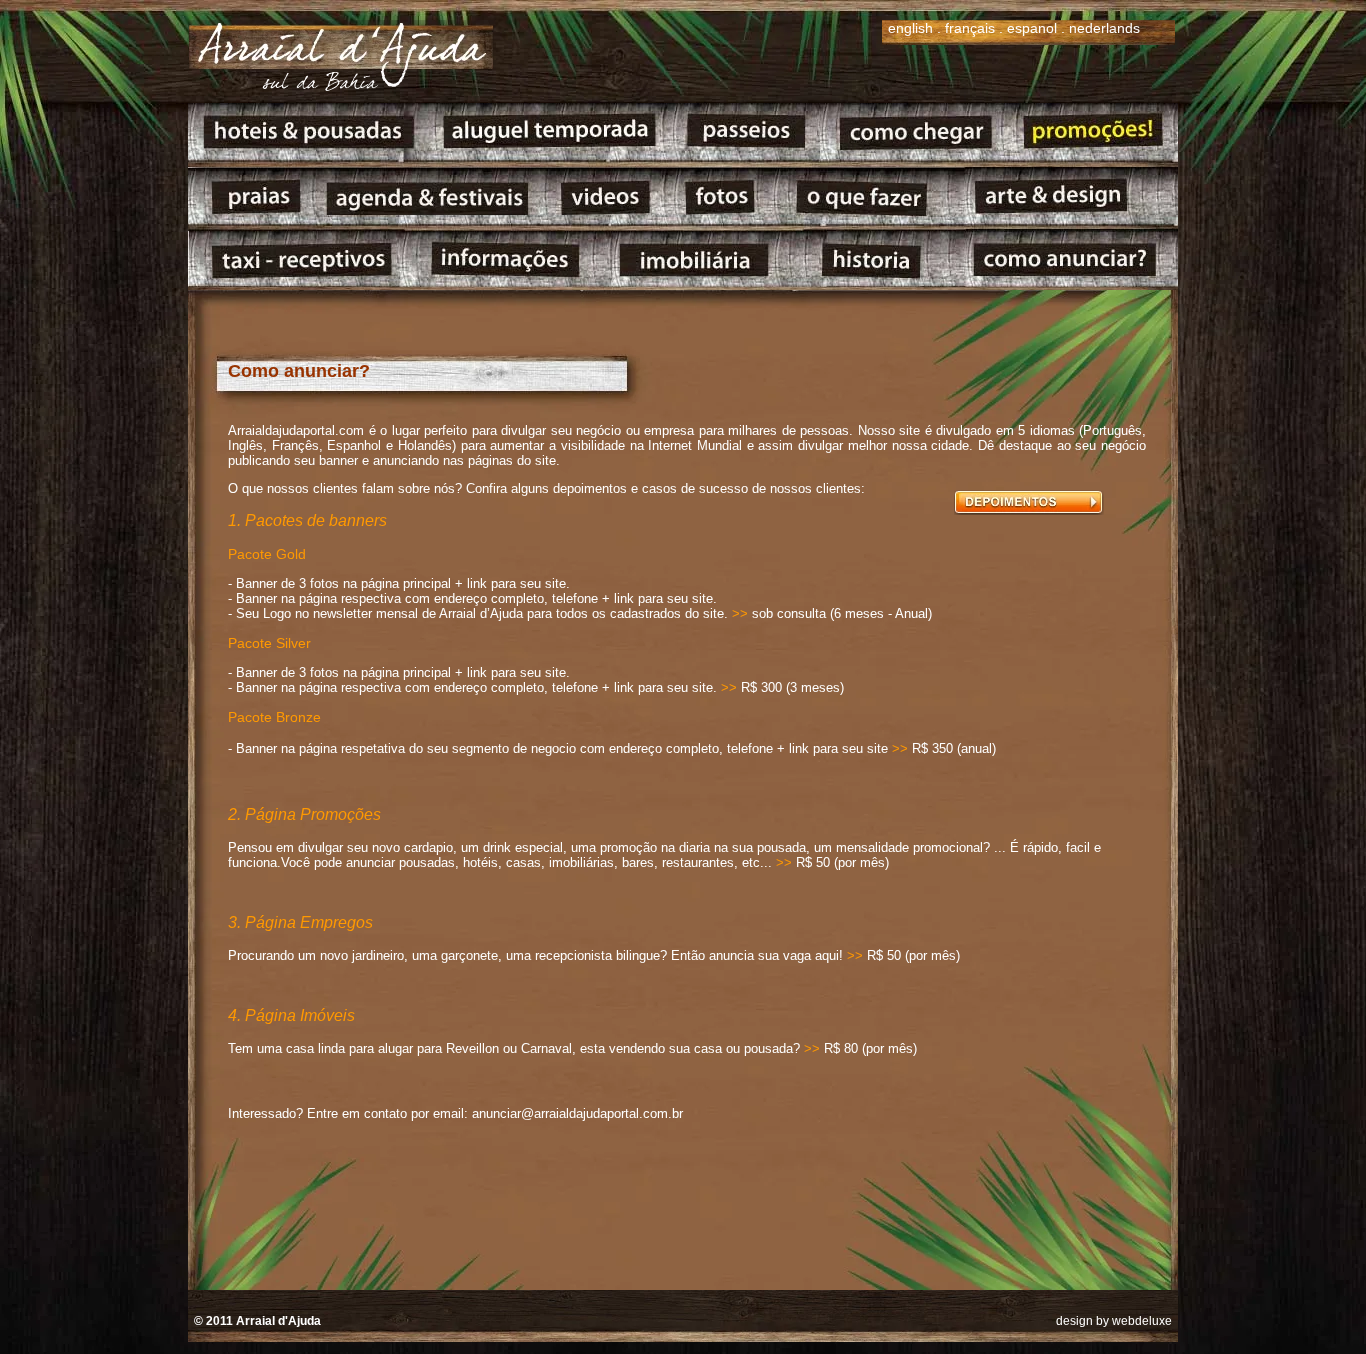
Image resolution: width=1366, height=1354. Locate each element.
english (910, 28)
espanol (1032, 28)
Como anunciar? (299, 371)
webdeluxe (1142, 1321)
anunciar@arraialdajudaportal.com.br (577, 1113)
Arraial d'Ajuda (278, 1321)
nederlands (1104, 28)
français (970, 28)
